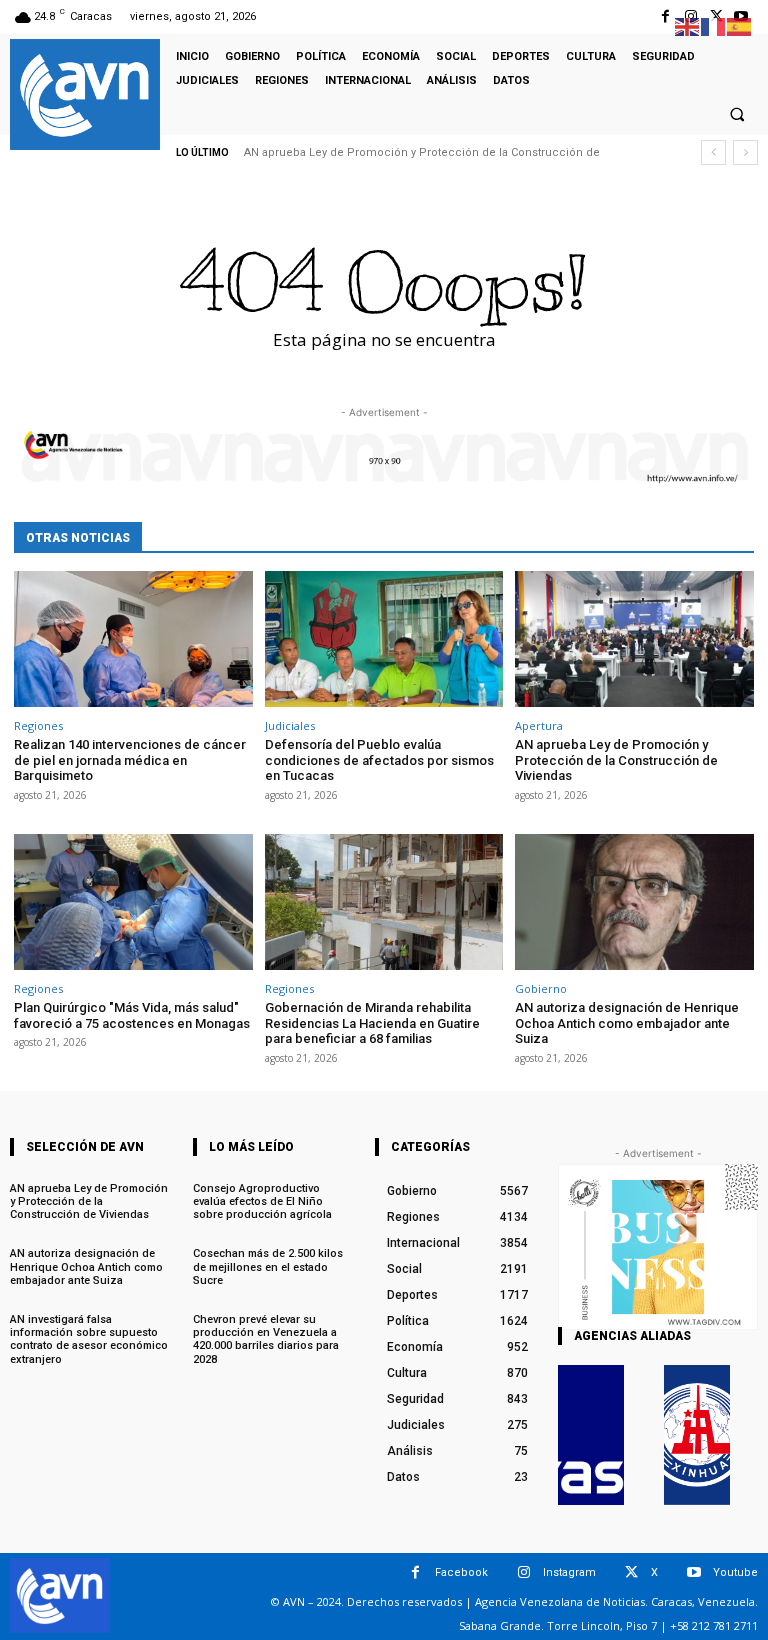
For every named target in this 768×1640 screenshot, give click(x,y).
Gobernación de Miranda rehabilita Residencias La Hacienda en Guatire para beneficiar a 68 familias (372, 1023)
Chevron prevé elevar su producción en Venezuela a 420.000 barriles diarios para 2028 (266, 1339)
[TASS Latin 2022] (591, 1435)
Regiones (38, 725)
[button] (737, 114)
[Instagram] (523, 1572)
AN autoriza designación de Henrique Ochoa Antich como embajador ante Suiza (627, 1023)
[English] (688, 25)
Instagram (569, 1572)
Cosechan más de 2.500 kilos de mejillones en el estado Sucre (268, 1266)
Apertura (539, 725)
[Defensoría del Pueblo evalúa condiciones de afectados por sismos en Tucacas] (384, 639)
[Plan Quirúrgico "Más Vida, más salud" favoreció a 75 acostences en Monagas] (133, 902)
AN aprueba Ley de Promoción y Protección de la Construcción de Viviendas (616, 760)
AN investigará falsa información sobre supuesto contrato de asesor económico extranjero (89, 1339)
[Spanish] (740, 25)
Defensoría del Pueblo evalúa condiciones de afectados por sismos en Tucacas (379, 760)
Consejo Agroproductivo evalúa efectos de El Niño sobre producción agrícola (262, 1201)
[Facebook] (665, 16)
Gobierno (541, 988)
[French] (714, 25)
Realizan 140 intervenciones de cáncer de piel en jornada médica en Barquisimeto (130, 760)
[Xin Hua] (697, 1435)
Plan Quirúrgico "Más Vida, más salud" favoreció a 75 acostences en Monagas (132, 1015)
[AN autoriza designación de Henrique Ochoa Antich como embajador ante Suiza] (634, 902)
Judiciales (290, 725)
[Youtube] (693, 1572)
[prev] (713, 152)
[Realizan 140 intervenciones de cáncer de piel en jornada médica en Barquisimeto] (133, 639)
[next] (745, 152)
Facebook (461, 1572)
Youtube (735, 1572)
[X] (631, 1572)
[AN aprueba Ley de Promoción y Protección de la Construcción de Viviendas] (634, 639)
